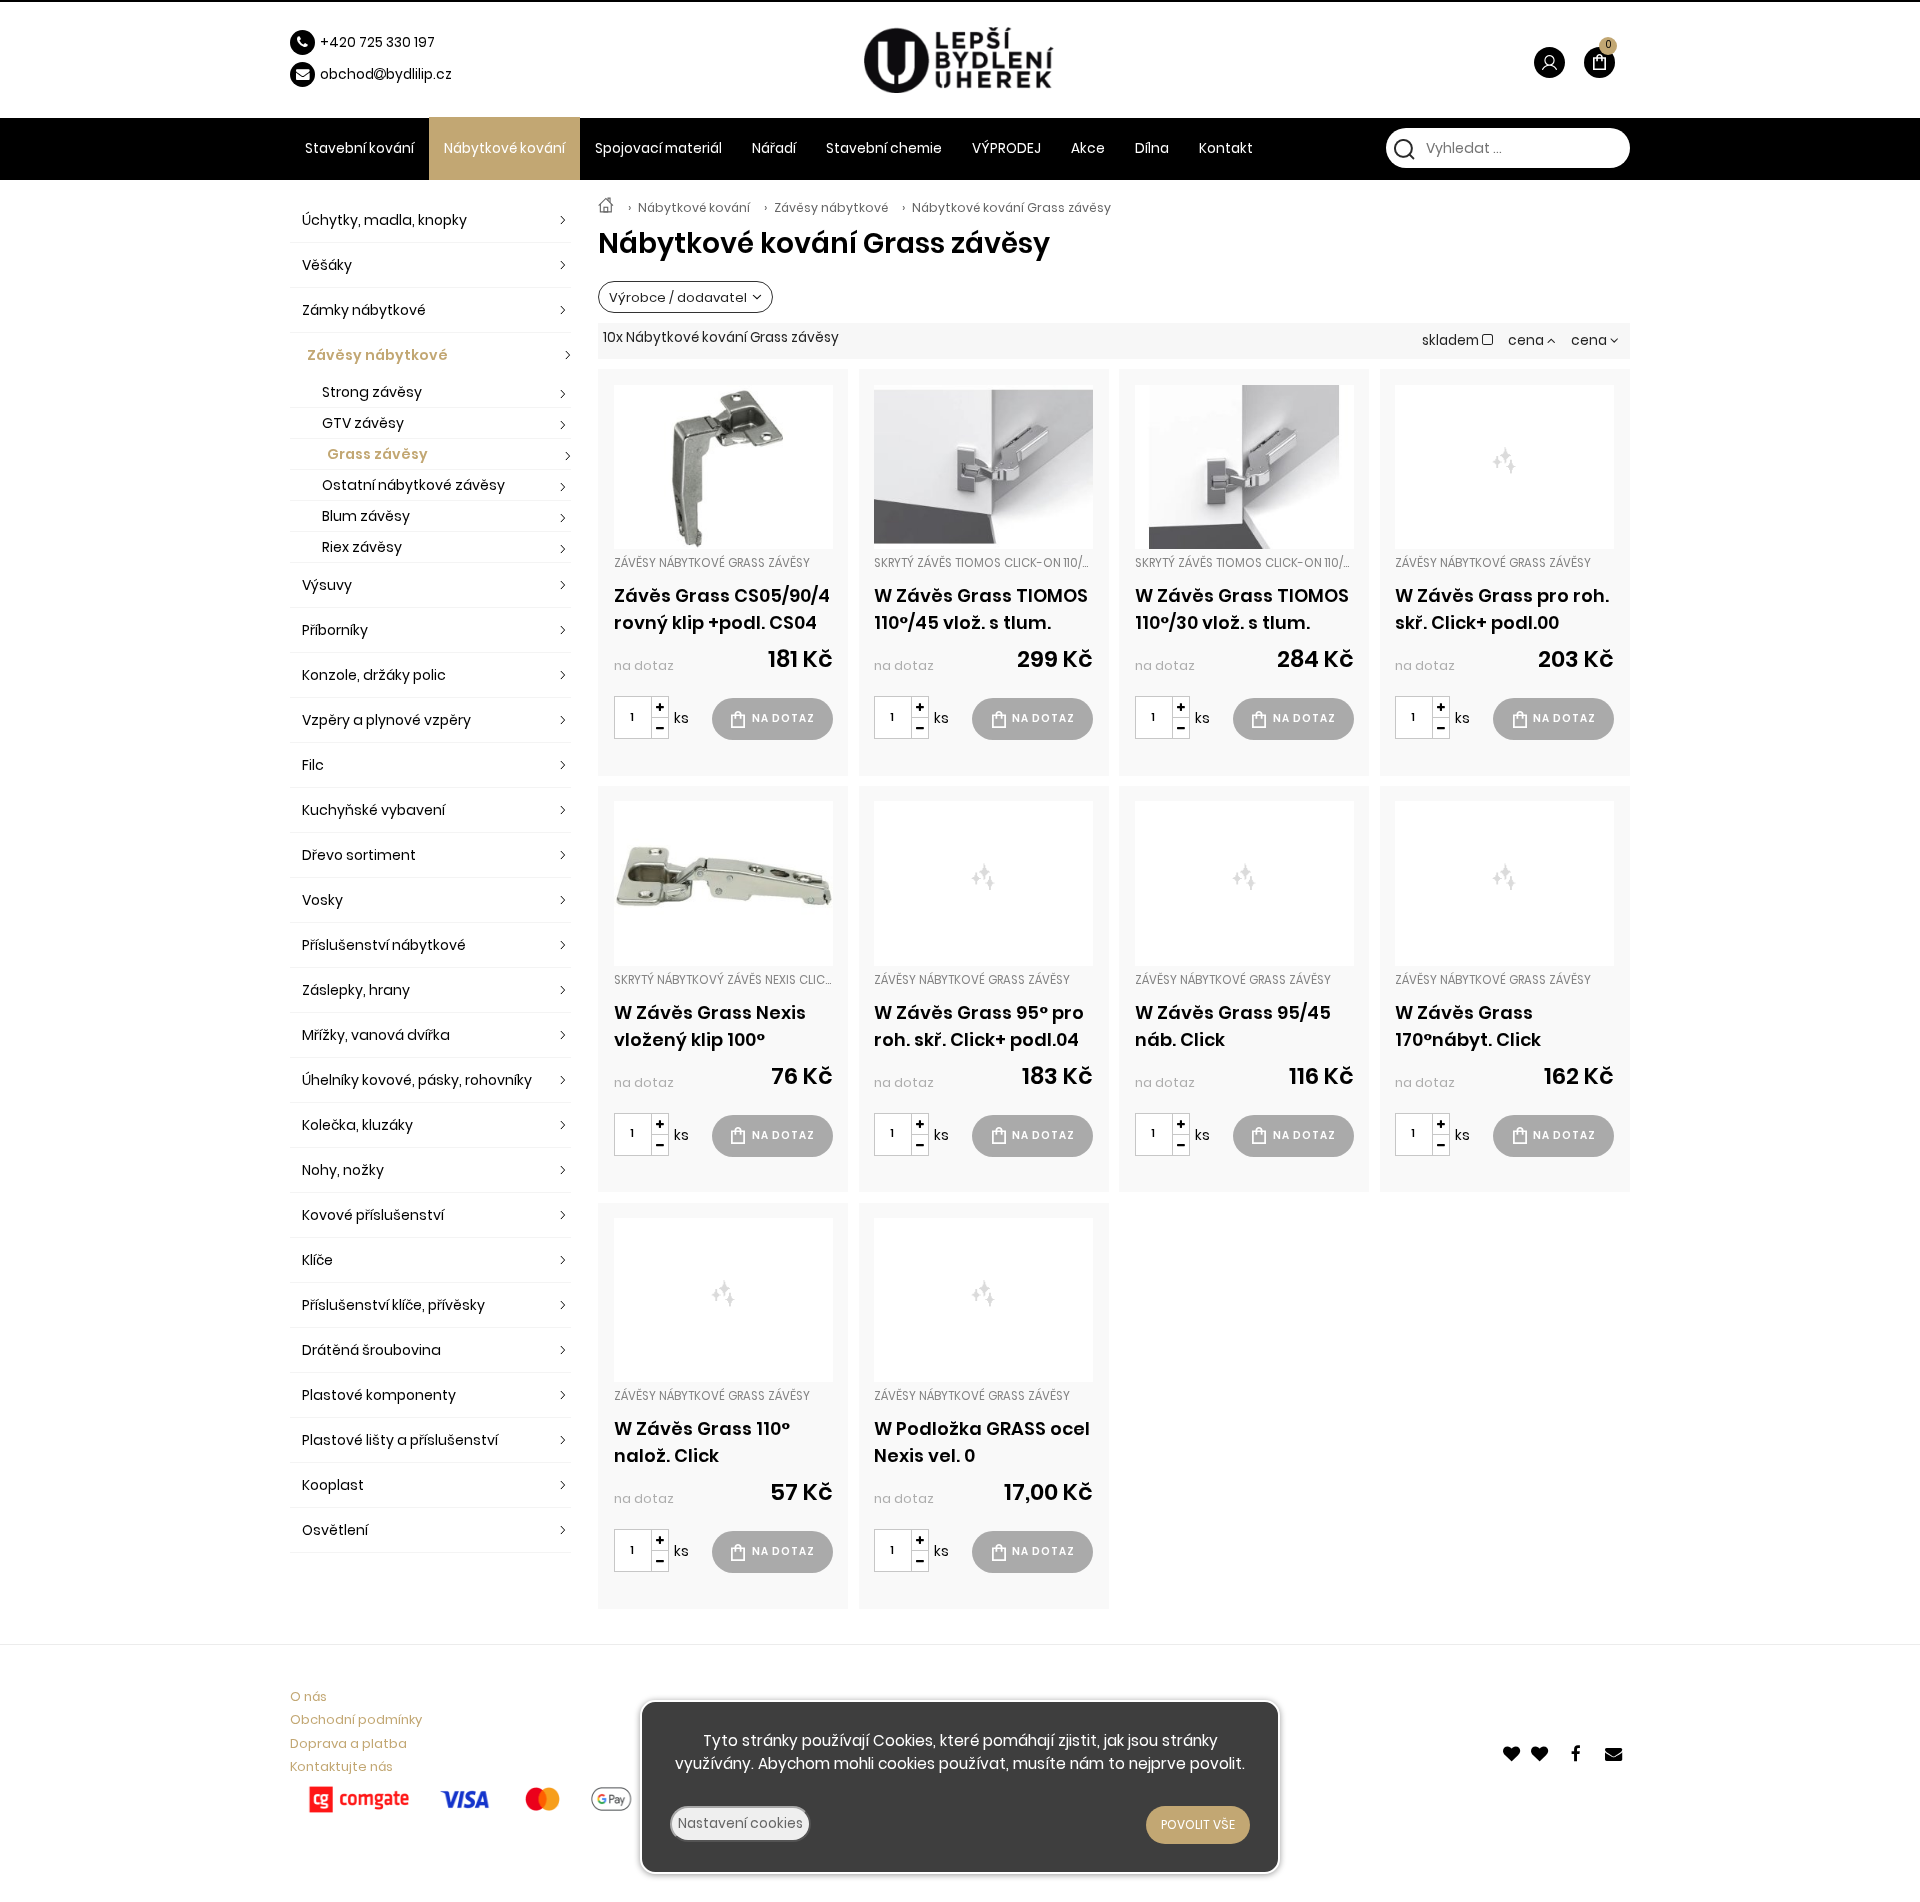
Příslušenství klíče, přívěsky (393, 1305)
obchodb (357, 74)
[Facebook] (1579, 1751)
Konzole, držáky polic (374, 675)
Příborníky (335, 630)
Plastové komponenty (379, 1395)
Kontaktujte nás (341, 1766)
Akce (1088, 148)
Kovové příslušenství (373, 1215)
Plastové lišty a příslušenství (400, 1440)
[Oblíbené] (1513, 1751)
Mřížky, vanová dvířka (376, 1035)
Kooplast (333, 1485)
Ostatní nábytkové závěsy (413, 485)
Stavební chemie (884, 148)
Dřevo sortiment (359, 855)
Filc (313, 765)
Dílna (1152, 148)
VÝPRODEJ (1006, 148)
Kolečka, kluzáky (357, 1125)
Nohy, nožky (343, 1170)
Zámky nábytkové (364, 310)
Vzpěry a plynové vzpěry (386, 720)
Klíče (317, 1260)
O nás (308, 1696)
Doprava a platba (348, 1743)
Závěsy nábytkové (831, 207)
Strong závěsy (372, 392)
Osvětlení (335, 1530)
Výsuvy (327, 585)
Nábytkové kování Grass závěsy (1011, 207)
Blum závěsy (366, 516)
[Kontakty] (1615, 1751)
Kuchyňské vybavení (373, 810)
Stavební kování (359, 148)
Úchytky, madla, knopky (384, 220)
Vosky (322, 900)
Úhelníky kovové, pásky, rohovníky (417, 1080)
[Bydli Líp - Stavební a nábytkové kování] (606, 207)
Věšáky (327, 265)
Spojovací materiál (658, 148)
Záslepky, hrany (356, 990)
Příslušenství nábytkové (384, 945)
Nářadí (774, 148)
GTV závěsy (363, 423)
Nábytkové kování (694, 207)
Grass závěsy (377, 454)
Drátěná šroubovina (371, 1350)
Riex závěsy (362, 547)
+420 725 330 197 (377, 42)
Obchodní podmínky (356, 1719)
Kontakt (1226, 148)
